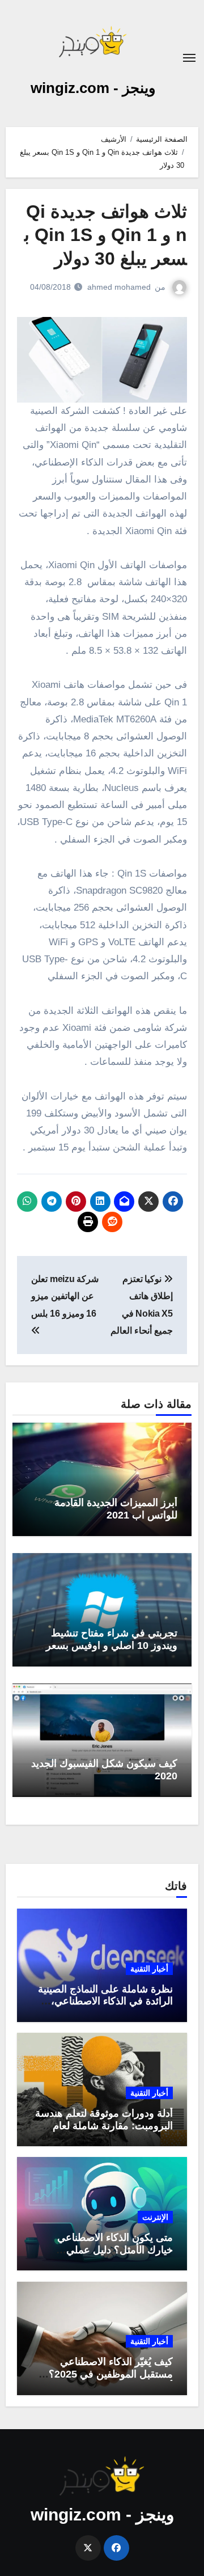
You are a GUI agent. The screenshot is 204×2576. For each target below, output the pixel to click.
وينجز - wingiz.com (93, 88)
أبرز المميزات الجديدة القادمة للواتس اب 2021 (116, 1509)
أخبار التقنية (149, 1969)
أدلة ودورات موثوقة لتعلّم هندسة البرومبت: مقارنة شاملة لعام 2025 (104, 2125)
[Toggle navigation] (189, 58)
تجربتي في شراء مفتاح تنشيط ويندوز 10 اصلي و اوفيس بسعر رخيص (112, 1645)
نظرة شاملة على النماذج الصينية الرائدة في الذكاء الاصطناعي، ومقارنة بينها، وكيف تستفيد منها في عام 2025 (105, 2008)
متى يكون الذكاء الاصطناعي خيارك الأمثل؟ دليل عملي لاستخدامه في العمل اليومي (114, 2250)
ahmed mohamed (119, 287)
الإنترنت (155, 2217)
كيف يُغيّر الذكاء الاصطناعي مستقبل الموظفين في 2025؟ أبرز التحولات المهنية (111, 2374)
